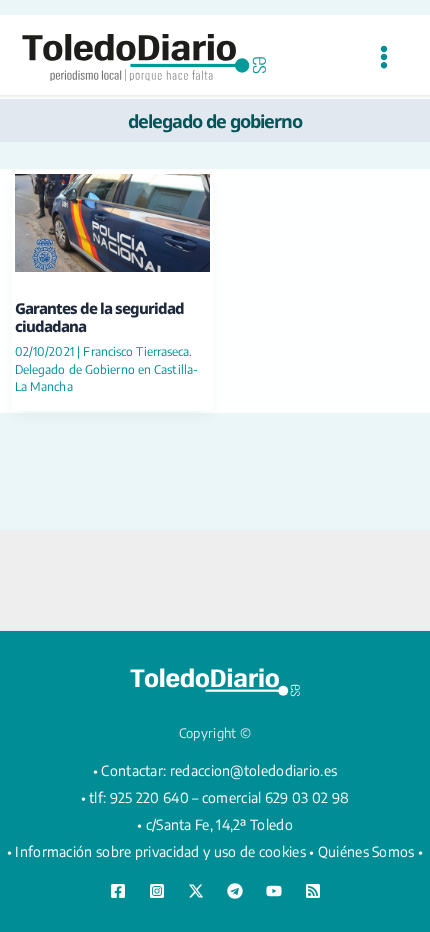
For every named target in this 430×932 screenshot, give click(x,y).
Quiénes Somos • (371, 851)
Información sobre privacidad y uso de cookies (160, 851)
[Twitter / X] (196, 891)
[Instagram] (157, 891)
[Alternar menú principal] (383, 57)
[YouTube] (274, 891)
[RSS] (313, 891)
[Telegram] (235, 891)
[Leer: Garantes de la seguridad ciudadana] (112, 220)
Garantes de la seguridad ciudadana (99, 317)
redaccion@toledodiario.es (254, 770)
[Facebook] (118, 891)
